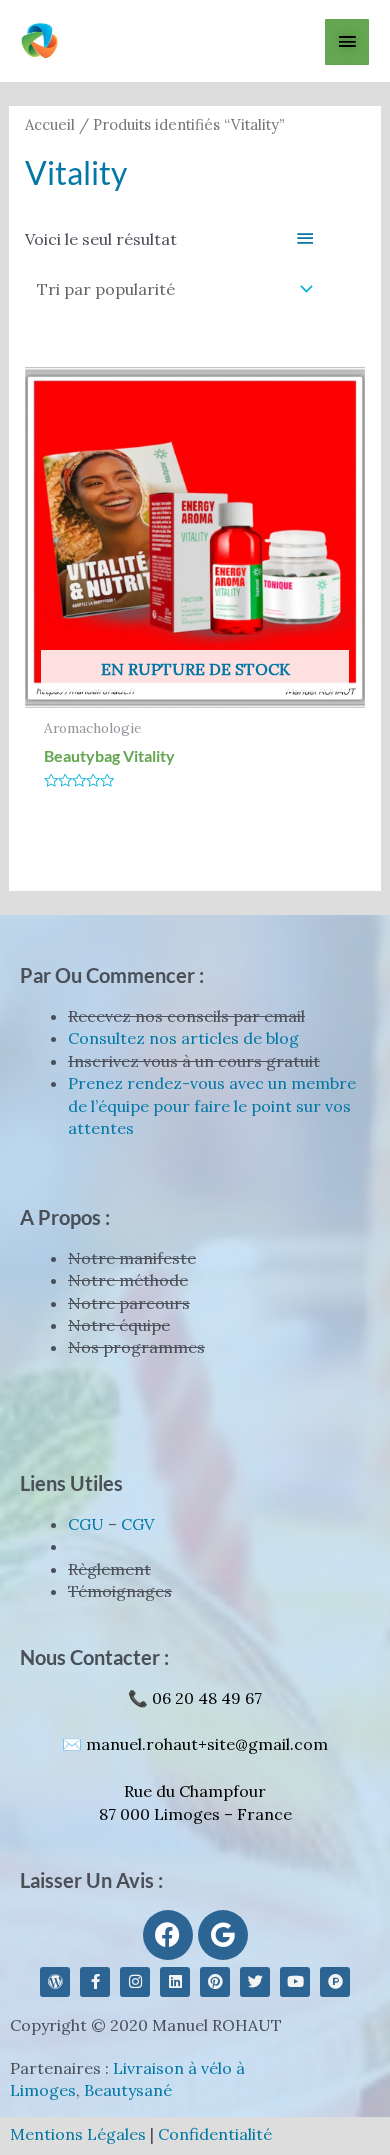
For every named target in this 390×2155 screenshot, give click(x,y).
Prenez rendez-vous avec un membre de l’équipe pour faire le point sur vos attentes (212, 1105)
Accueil (50, 124)
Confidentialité (215, 2134)
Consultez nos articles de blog (183, 1038)
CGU (86, 1524)
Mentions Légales (78, 2134)
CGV (137, 1524)
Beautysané (128, 2090)
